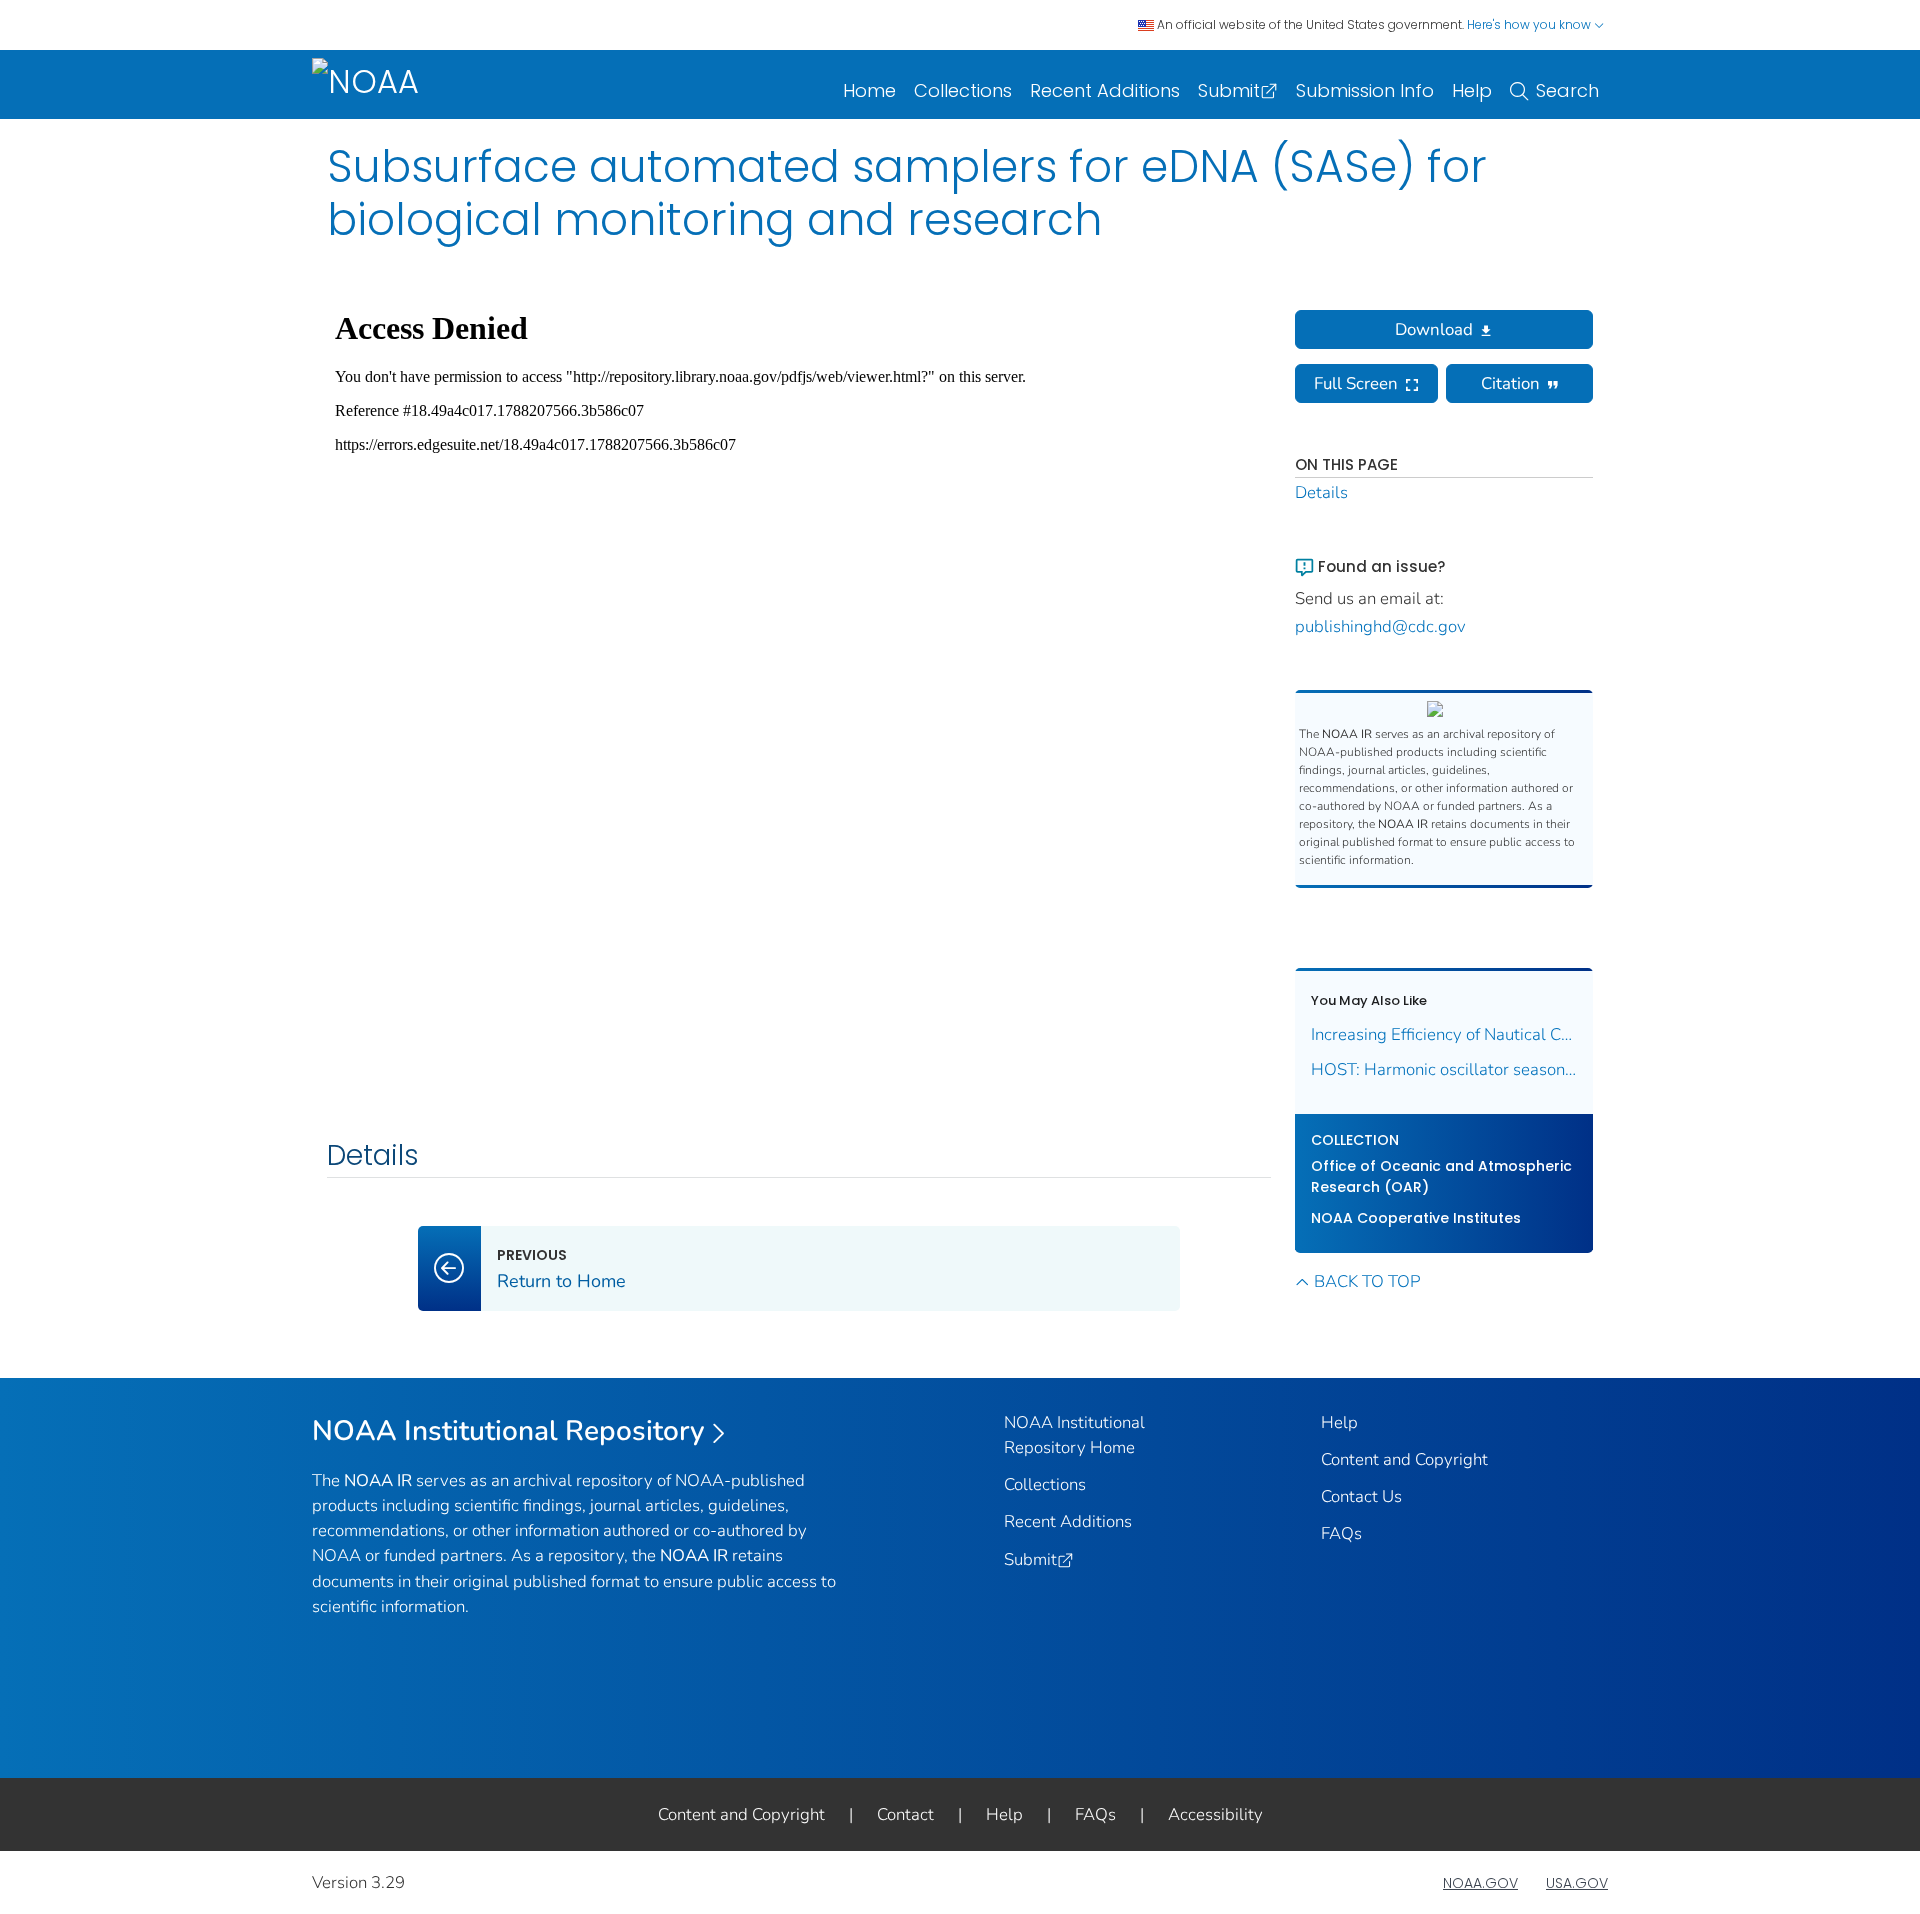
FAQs (1341, 1533)
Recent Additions (1105, 90)
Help (1472, 90)
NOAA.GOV (1480, 1883)
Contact (905, 1814)
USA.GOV (1577, 1883)
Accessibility (1215, 1814)
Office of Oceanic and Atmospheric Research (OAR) (1441, 1176)
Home (869, 90)
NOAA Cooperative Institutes (1416, 1218)
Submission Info (1365, 90)
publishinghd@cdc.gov (1380, 626)
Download (1434, 329)
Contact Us (1361, 1496)
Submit (1229, 90)
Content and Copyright (1404, 1459)
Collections (963, 90)
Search (1567, 90)
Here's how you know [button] (1530, 24)
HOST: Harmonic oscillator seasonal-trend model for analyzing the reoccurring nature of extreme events (1444, 1069)
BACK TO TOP (1367, 1281)
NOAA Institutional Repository (508, 1431)
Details (1321, 492)
